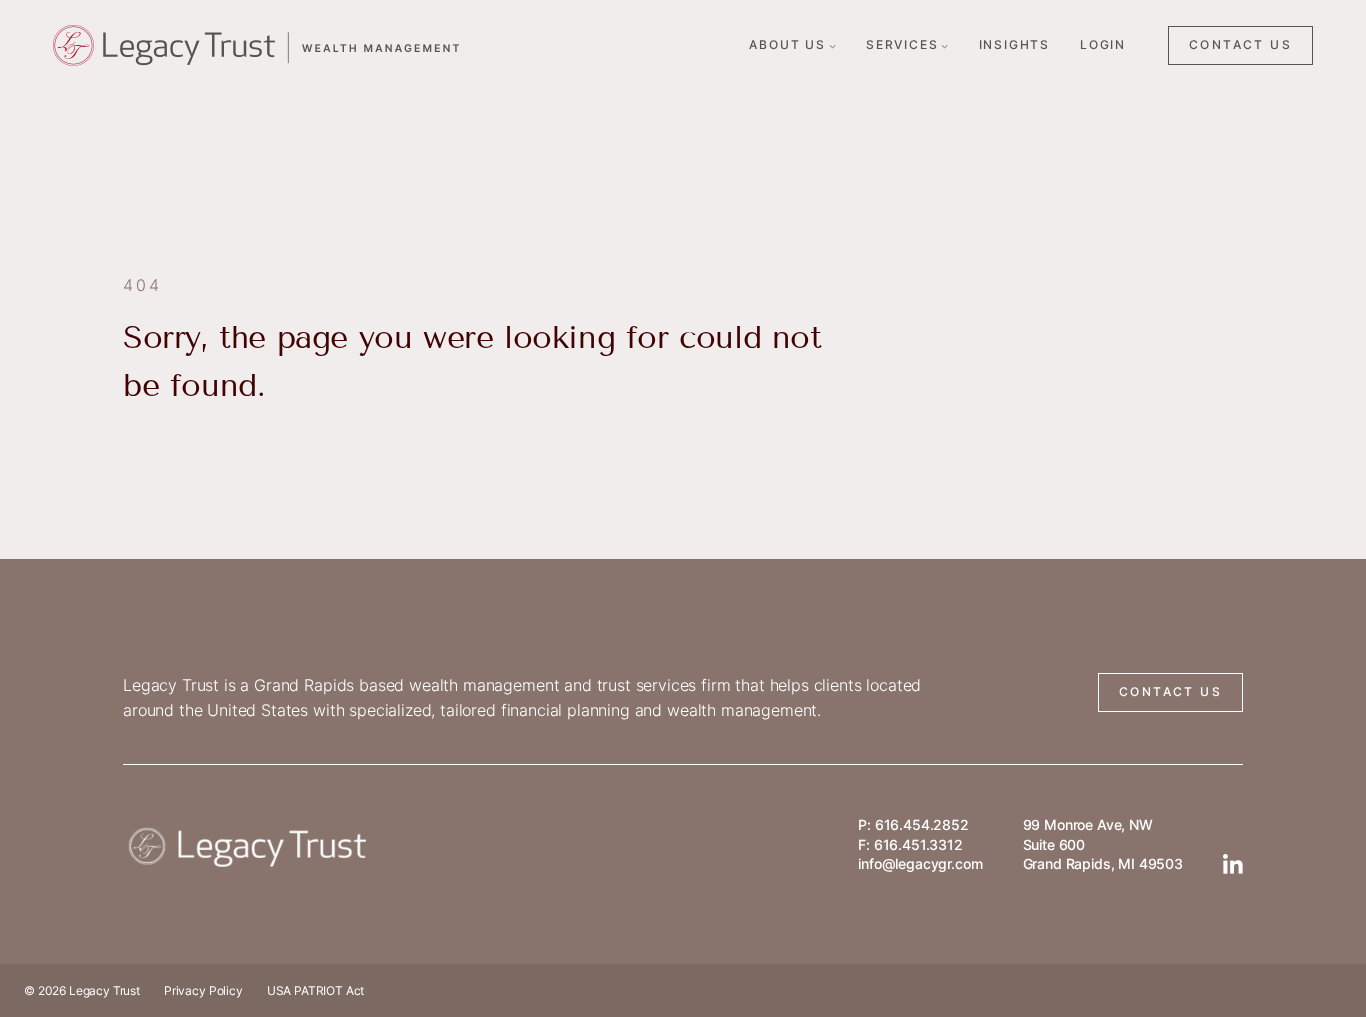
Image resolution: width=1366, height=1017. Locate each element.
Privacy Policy (203, 990)
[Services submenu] (944, 45)
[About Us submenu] (832, 45)
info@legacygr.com (920, 863)
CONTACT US (1240, 44)
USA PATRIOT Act (316, 990)
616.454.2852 (922, 824)
